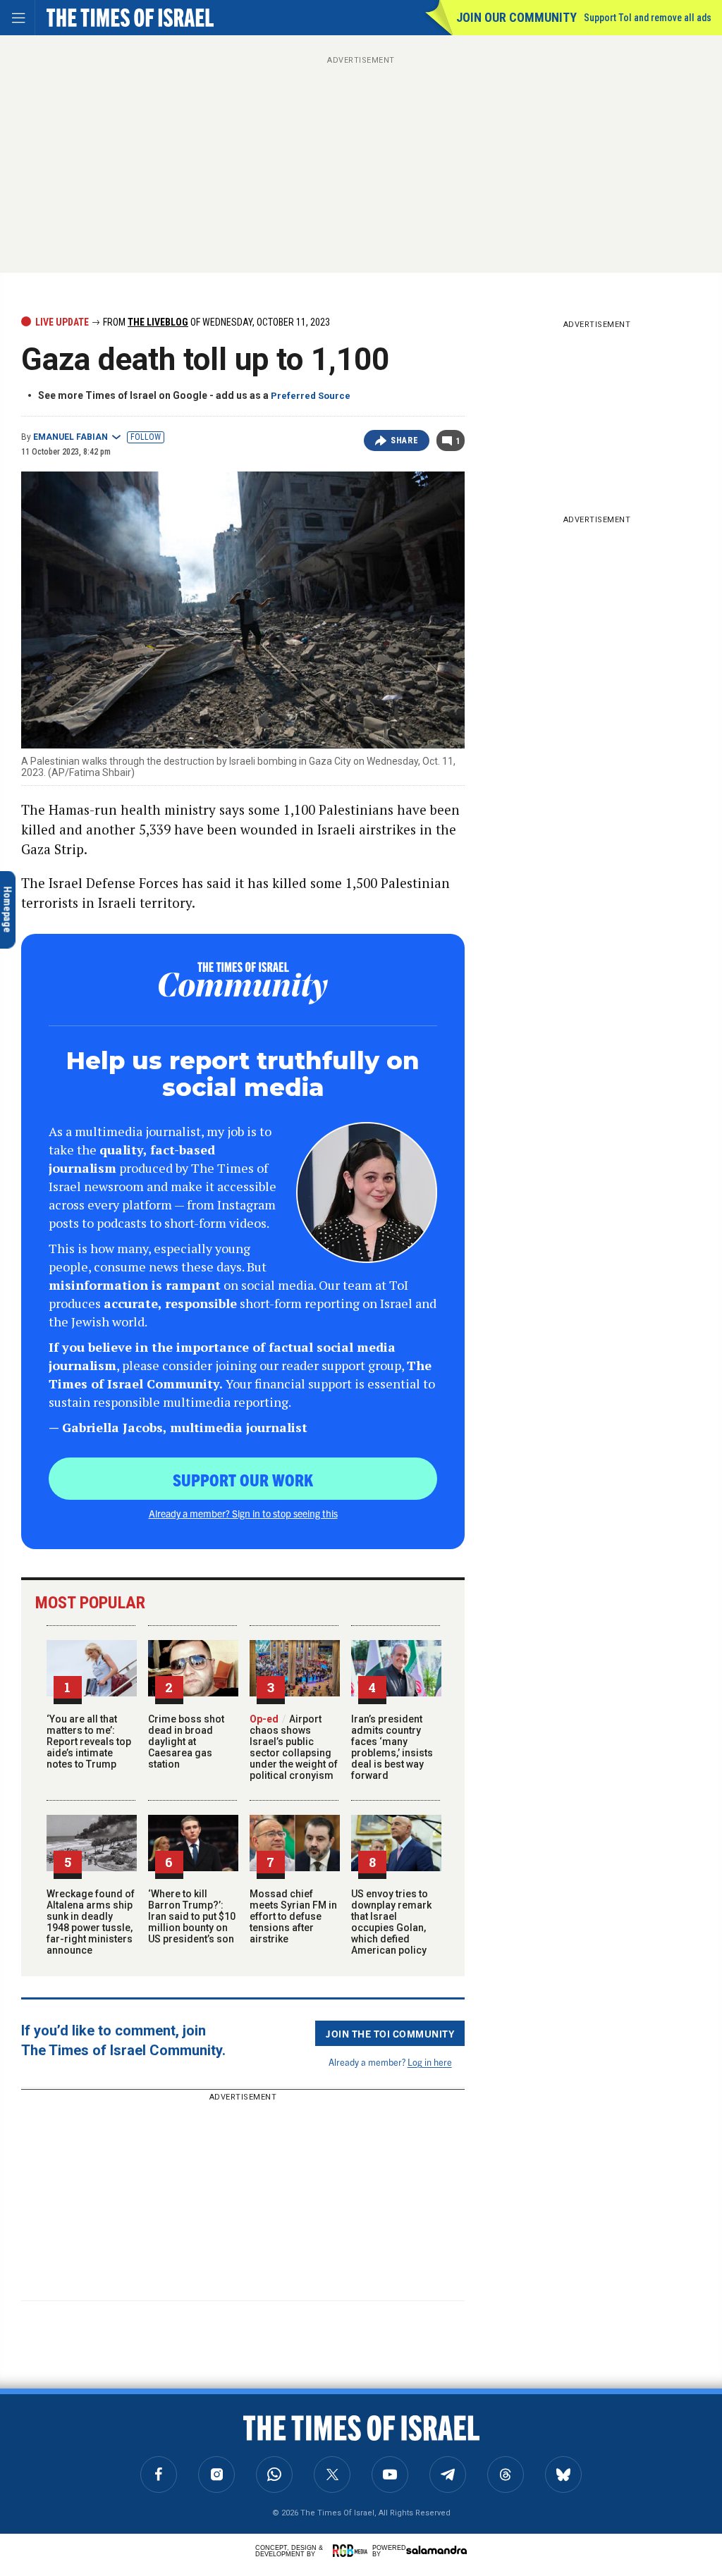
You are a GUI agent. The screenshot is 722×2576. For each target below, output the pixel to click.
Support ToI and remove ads (648, 18)
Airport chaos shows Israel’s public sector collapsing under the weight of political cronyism (294, 1747)
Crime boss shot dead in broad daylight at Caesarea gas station (186, 1742)
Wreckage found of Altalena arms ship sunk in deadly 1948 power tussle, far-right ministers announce (91, 1922)
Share (404, 440)
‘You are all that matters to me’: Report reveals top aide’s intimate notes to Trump (89, 1742)
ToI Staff (69, 2473)
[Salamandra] (436, 2550)
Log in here (430, 2062)
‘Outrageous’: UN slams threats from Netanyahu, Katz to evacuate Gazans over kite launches (105, 2425)
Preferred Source (311, 396)
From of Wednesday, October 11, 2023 (215, 322)
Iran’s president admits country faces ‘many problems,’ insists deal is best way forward (392, 1747)
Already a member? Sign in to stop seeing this (243, 1513)
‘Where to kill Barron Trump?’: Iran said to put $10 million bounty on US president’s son (192, 1916)
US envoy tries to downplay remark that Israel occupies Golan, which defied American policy (391, 1922)
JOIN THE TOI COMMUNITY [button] (390, 2033)
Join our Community (516, 17)
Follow (146, 437)
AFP (28, 2473)
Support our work (243, 1479)
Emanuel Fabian (71, 437)
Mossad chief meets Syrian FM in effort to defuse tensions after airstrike (293, 1916)
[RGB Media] (353, 2551)
